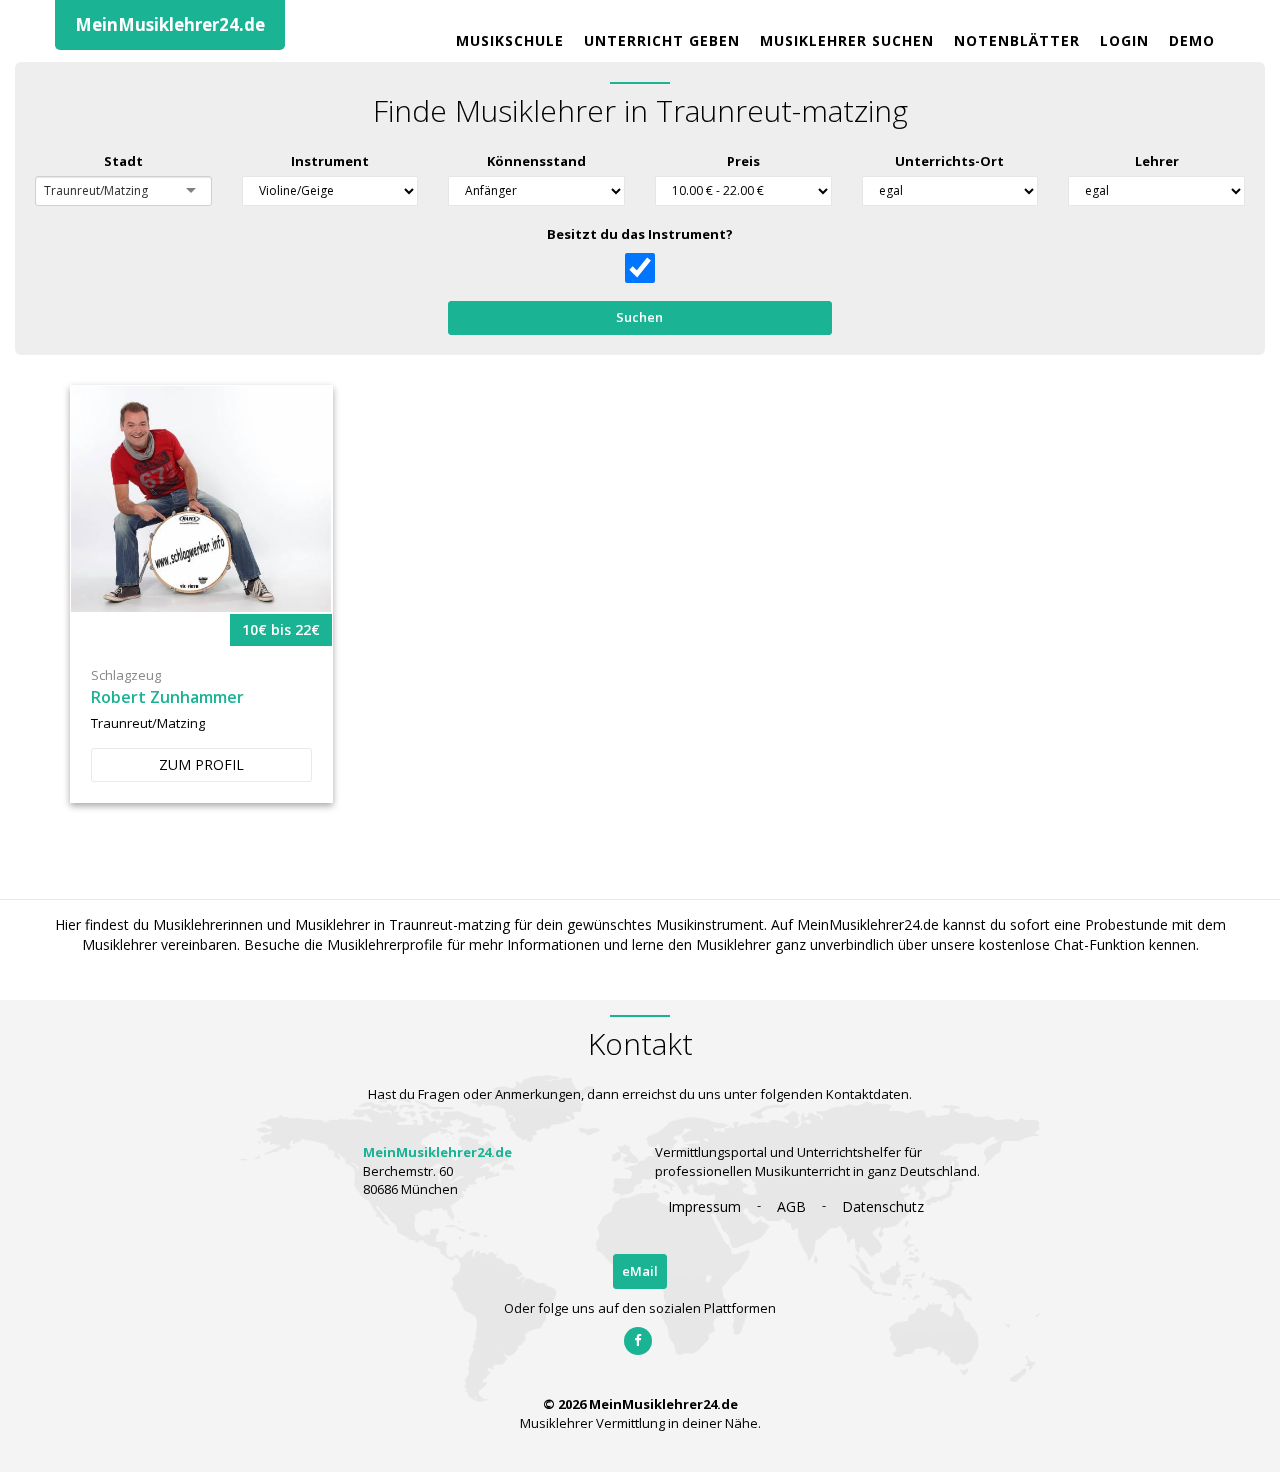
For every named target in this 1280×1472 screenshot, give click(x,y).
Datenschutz (883, 1206)
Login (1124, 40)
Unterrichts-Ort (949, 161)
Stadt (123, 161)
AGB (791, 1206)
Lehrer (1157, 161)
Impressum (704, 1206)
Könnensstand (536, 161)
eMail (640, 1271)
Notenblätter (1017, 40)
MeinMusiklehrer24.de (170, 24)
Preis (743, 161)
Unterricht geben (662, 40)
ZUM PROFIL (201, 764)
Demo (1192, 40)
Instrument (330, 161)
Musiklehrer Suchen (847, 40)
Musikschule (510, 40)
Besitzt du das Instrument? (640, 234)
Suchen (639, 317)
